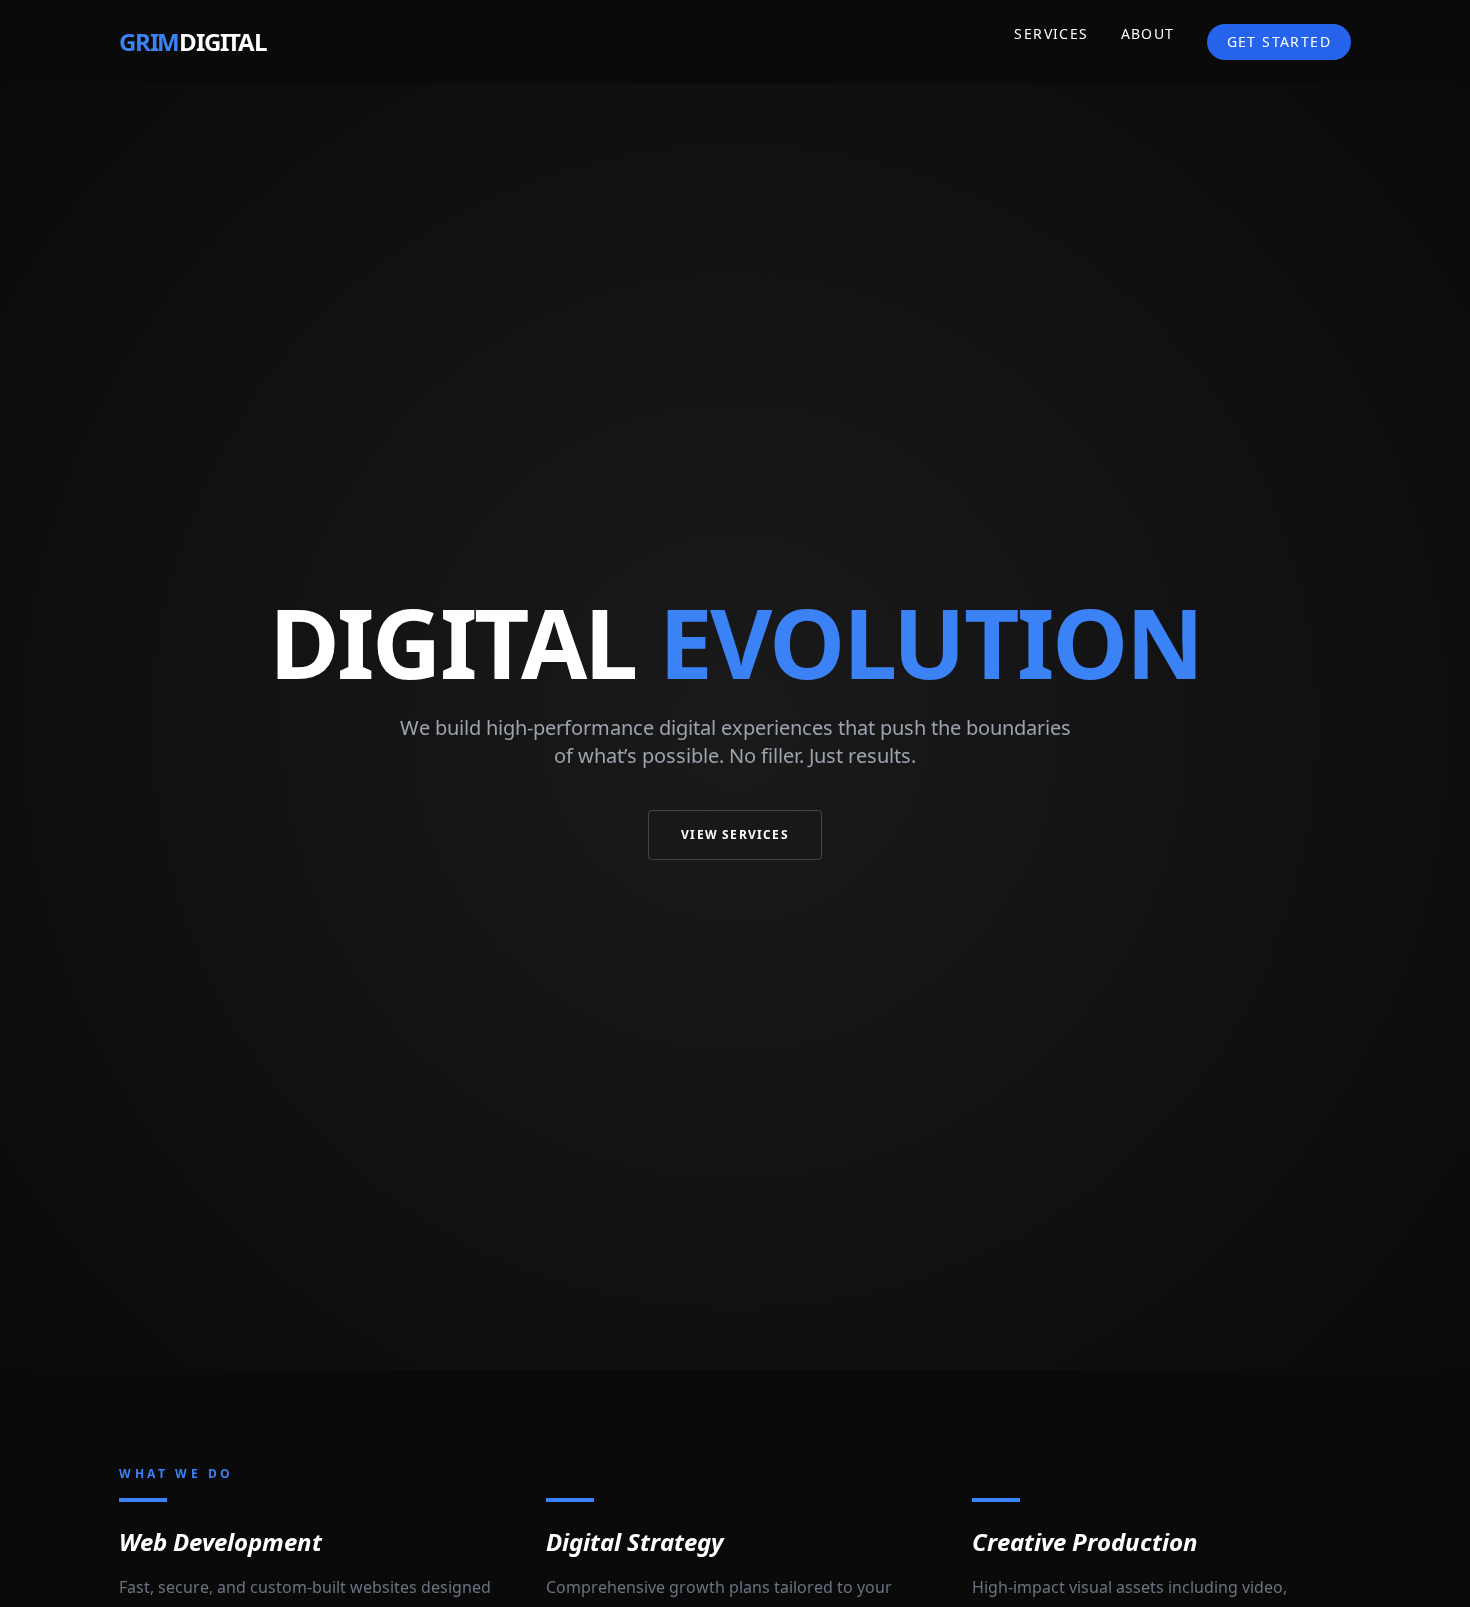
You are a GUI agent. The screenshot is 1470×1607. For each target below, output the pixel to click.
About (1148, 33)
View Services (735, 834)
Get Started (1279, 41)
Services (1051, 33)
